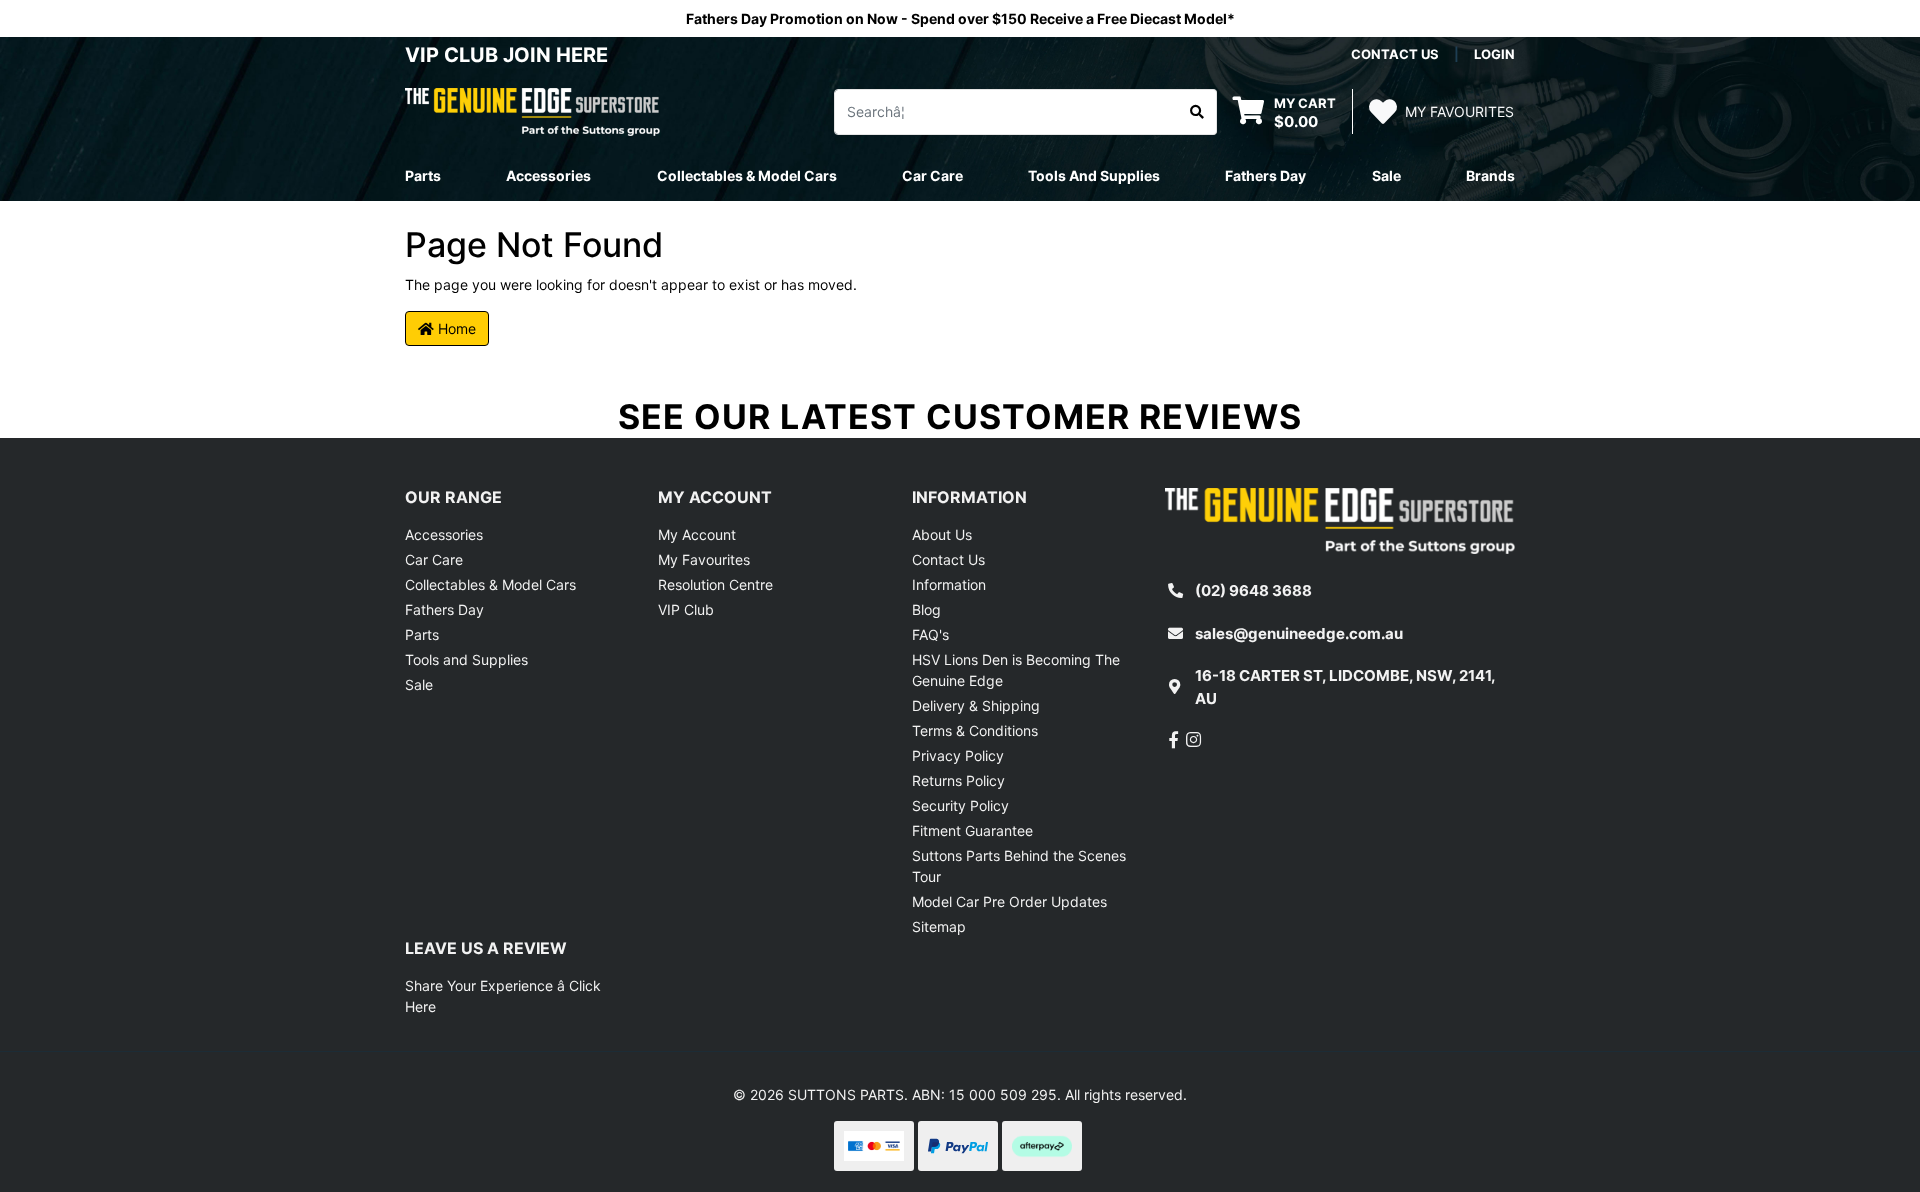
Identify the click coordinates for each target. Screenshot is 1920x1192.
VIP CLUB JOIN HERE (509, 55)
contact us (1395, 54)
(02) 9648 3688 (1253, 590)
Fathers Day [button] (1265, 175)
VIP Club (686, 609)
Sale (1386, 175)
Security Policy (960, 805)
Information (949, 584)
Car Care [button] (932, 175)
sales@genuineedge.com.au (1299, 633)
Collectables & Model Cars (490, 584)
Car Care (434, 559)
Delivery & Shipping (976, 705)
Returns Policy (958, 780)
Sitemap (939, 926)
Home (455, 328)
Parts (422, 634)
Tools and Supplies (466, 659)
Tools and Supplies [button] (1094, 175)
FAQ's (930, 634)
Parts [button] (423, 175)
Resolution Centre (715, 584)
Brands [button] (1490, 175)
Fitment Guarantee (972, 830)
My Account (697, 534)
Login (1494, 54)
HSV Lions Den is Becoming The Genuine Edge (1016, 670)
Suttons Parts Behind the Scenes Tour (1019, 866)
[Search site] (1197, 112)
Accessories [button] (548, 175)
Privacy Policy (958, 755)
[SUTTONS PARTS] (532, 110)
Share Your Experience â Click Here (503, 996)
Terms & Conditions (975, 730)
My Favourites (704, 559)
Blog (926, 609)
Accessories (444, 534)
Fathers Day (444, 609)
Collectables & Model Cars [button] (747, 175)
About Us (942, 534)
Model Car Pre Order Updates (1009, 901)
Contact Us (948, 559)
